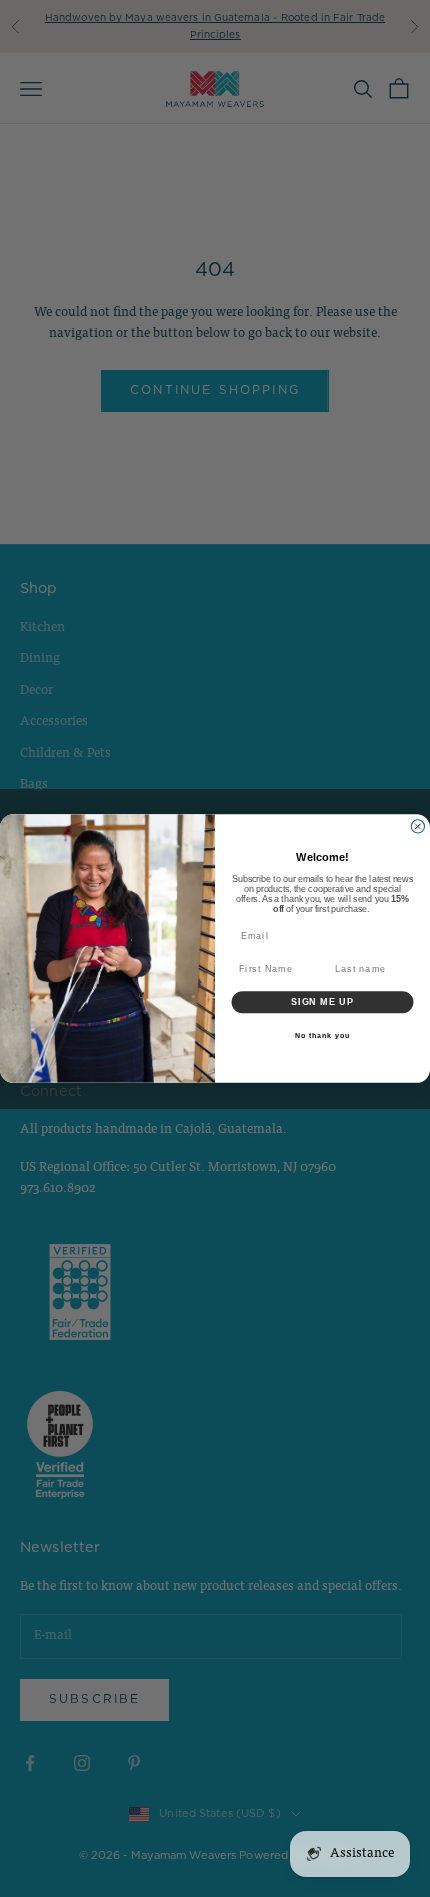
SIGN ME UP (322, 1001)
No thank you (322, 1035)
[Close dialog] (417, 826)
